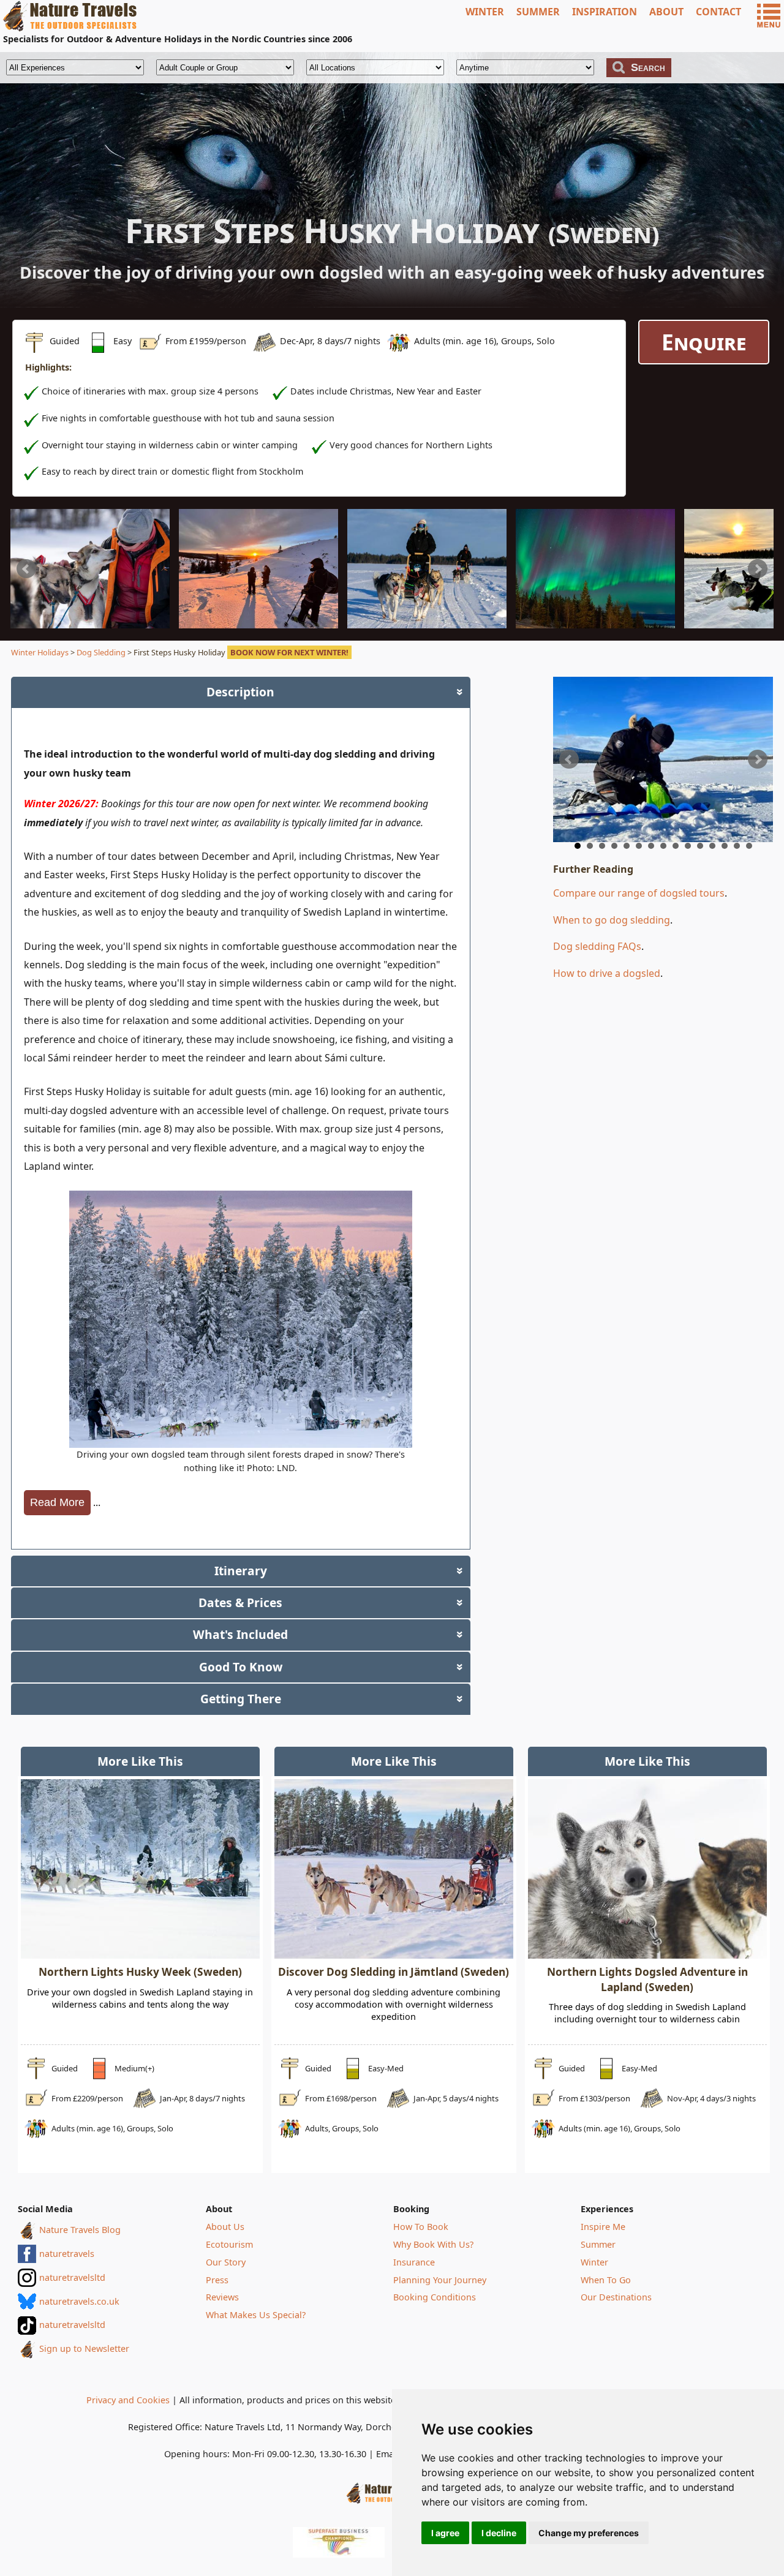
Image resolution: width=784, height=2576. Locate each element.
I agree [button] (445, 2533)
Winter (594, 2262)
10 (688, 846)
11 (700, 846)
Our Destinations (616, 2297)
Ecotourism (229, 2244)
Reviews (222, 2297)
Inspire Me (603, 2227)
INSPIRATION (605, 12)
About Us (225, 2227)
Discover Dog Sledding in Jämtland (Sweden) (394, 1972)
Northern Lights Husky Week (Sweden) (140, 1972)
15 (749, 846)
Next (758, 569)
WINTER (485, 12)
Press (217, 2280)
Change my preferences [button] (589, 2533)
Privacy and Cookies (128, 2400)
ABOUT (666, 12)
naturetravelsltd (72, 2277)
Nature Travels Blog (80, 2230)
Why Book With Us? (433, 2244)
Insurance (414, 2262)
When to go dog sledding (612, 920)
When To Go (606, 2280)
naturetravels (67, 2254)
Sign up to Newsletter (84, 2348)
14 (737, 846)
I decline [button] (499, 2533)
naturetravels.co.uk (79, 2301)
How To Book (421, 2227)
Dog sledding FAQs (597, 946)
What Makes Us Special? (256, 2315)
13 (725, 846)
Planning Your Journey (440, 2280)
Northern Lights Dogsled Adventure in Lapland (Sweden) (647, 1979)
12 (712, 846)
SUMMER (538, 12)
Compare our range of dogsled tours (639, 893)
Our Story (226, 2262)
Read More (57, 1502)
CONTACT (718, 12)
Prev (26, 569)
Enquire (704, 342)
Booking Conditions (435, 2297)
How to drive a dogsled (607, 973)
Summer (598, 2244)
